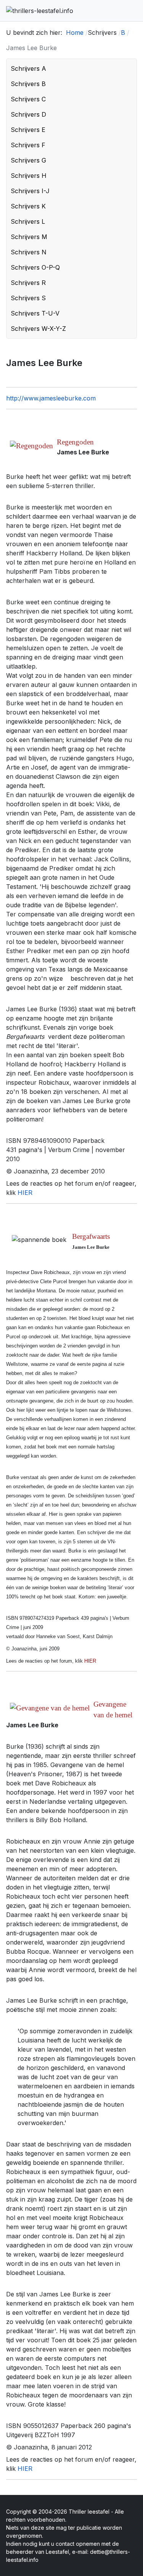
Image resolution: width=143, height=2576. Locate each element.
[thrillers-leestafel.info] (40, 11)
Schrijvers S (28, 298)
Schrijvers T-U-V (35, 313)
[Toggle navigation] (134, 11)
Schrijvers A (28, 68)
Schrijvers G (28, 160)
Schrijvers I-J (30, 191)
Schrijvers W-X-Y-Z (38, 329)
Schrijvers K (28, 206)
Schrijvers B (28, 84)
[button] (129, 68)
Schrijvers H (29, 176)
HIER (25, 1193)
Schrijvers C (28, 99)
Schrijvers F (28, 145)
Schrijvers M (29, 237)
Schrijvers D (28, 114)
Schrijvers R (28, 283)
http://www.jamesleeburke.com (51, 398)
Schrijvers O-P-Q (35, 267)
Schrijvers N (29, 252)
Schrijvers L (28, 221)
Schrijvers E (28, 130)
